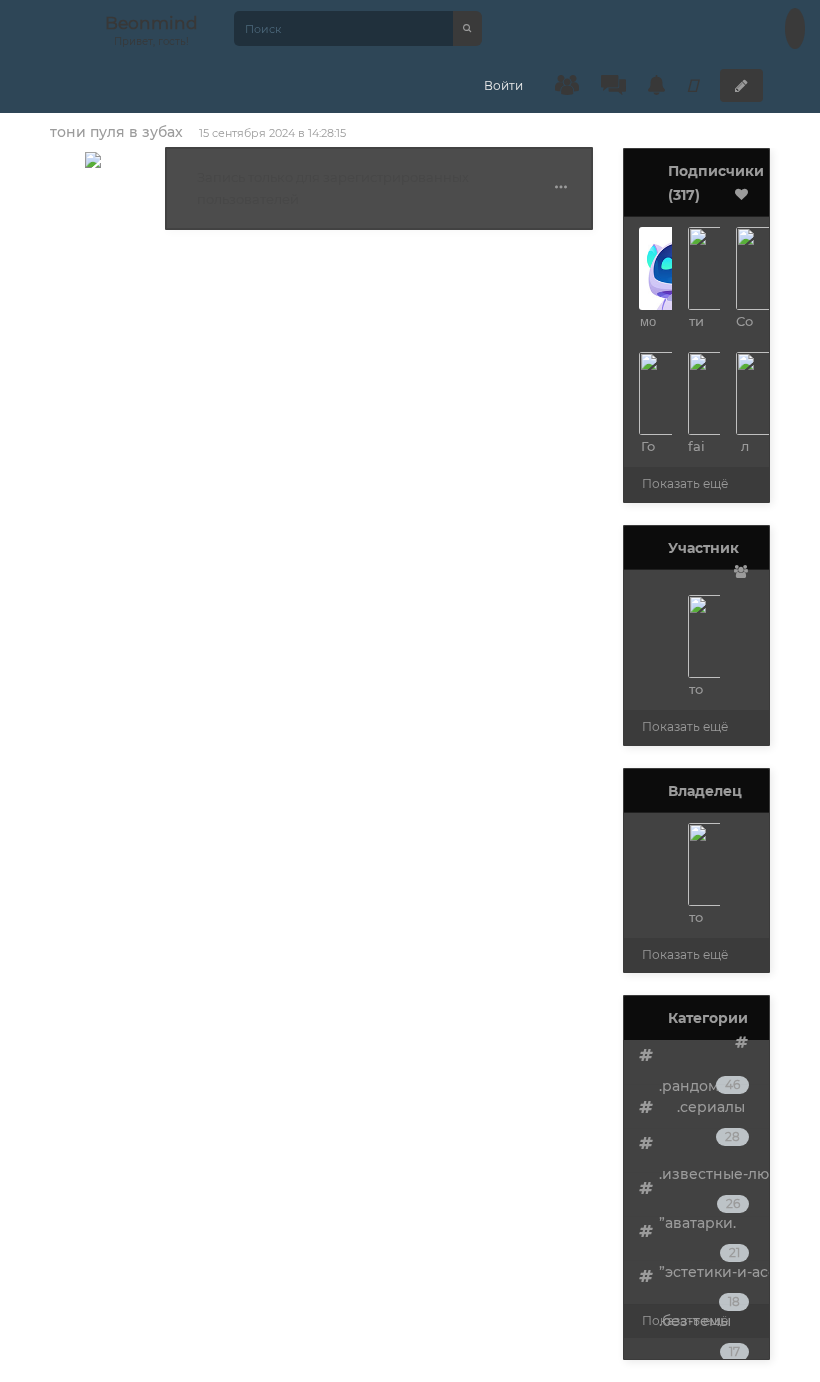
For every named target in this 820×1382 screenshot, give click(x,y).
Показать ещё (685, 483)
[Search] (467, 28)
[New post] (741, 85)
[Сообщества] (567, 85)
